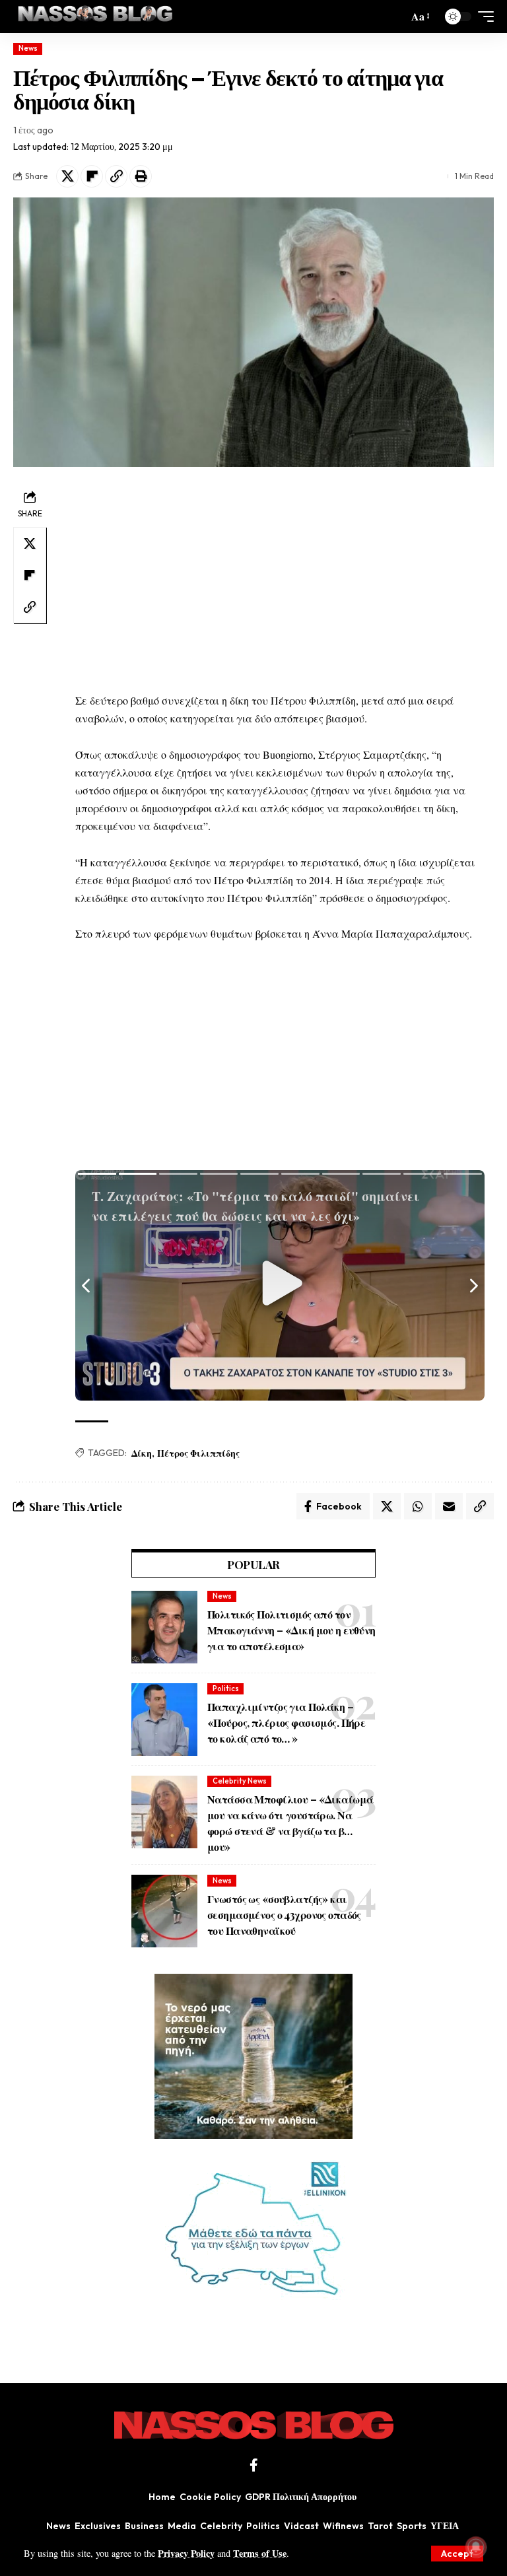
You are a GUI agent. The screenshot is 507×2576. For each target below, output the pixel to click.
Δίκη (142, 1453)
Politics (226, 1688)
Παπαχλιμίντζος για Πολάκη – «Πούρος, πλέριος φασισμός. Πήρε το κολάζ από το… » (286, 1723)
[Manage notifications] (476, 2547)
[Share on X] (67, 176)
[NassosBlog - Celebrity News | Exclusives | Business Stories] (96, 17)
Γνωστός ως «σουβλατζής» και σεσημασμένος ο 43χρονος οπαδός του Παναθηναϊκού (284, 1915)
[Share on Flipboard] (92, 176)
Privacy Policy (186, 2553)
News (28, 48)
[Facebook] (254, 2465)
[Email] (449, 1506)
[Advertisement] (280, 579)
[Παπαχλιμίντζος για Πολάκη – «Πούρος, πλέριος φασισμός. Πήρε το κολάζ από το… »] (164, 1720)
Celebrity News (240, 1781)
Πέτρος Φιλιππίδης (198, 1453)
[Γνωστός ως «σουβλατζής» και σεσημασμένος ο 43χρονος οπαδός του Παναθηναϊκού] (164, 1911)
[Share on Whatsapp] (418, 1506)
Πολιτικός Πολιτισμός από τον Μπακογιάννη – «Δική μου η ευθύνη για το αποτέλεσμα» (291, 1630)
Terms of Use (260, 2553)
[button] (457, 2554)
